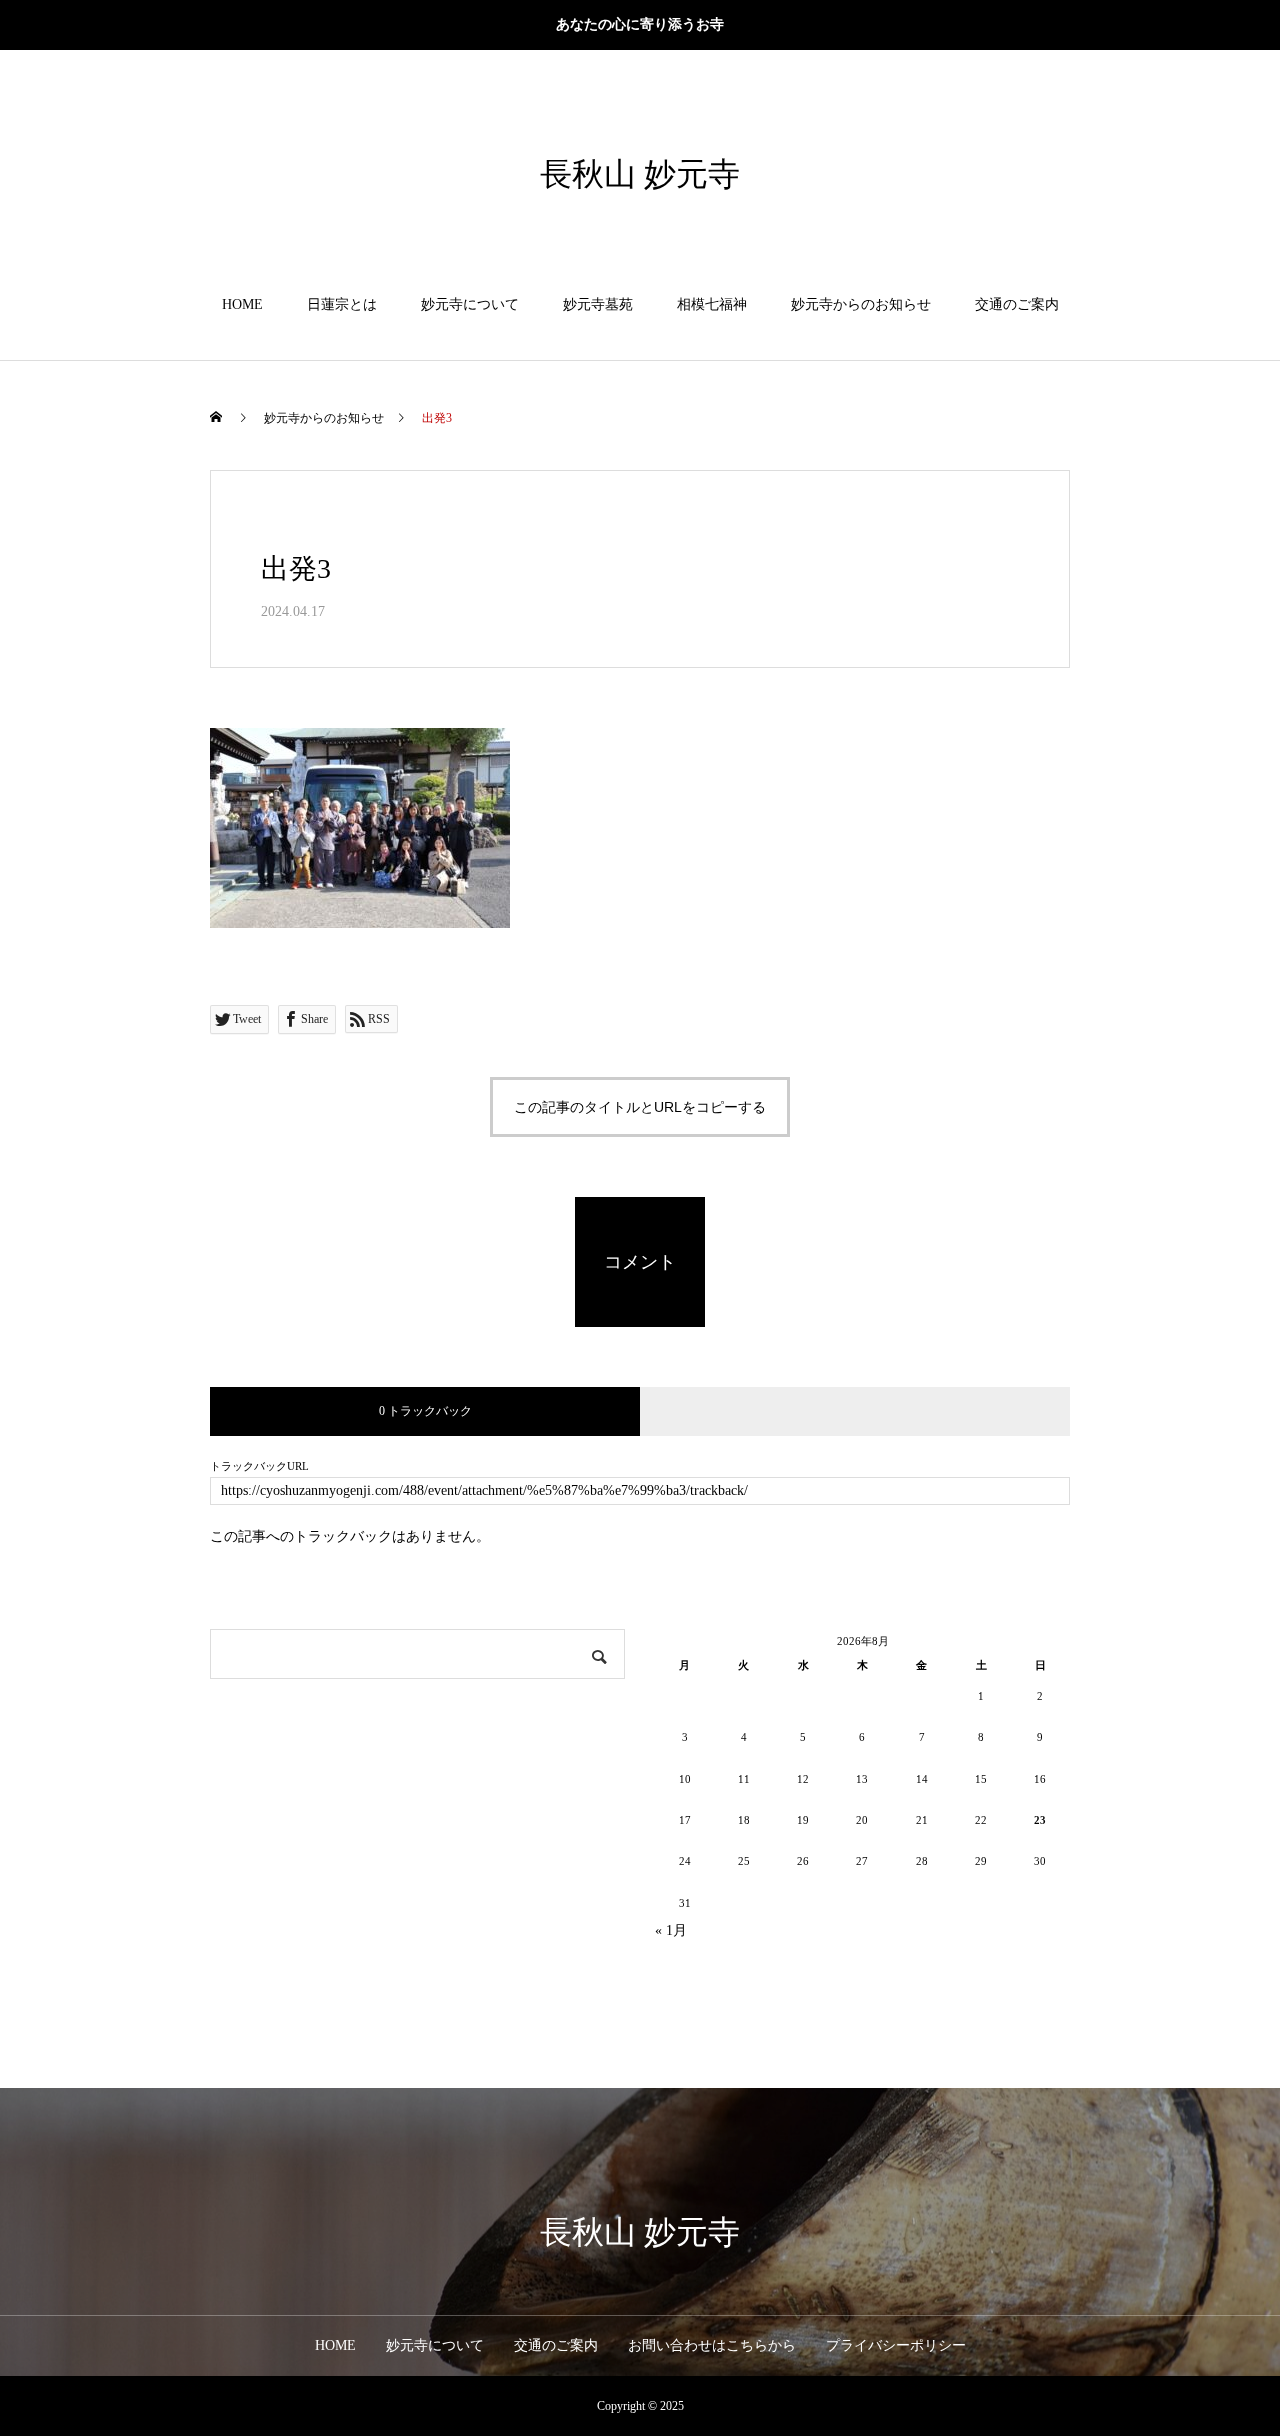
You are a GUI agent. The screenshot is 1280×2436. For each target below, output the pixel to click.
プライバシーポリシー (896, 2345)
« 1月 (671, 1930)
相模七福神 (712, 304)
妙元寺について (470, 304)
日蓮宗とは (342, 304)
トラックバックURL (259, 1466)
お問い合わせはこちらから (712, 2345)
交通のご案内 (1017, 304)
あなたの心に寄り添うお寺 (640, 24)
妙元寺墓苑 (598, 304)
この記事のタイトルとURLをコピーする (640, 1107)
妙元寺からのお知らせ (861, 304)
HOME (242, 304)
